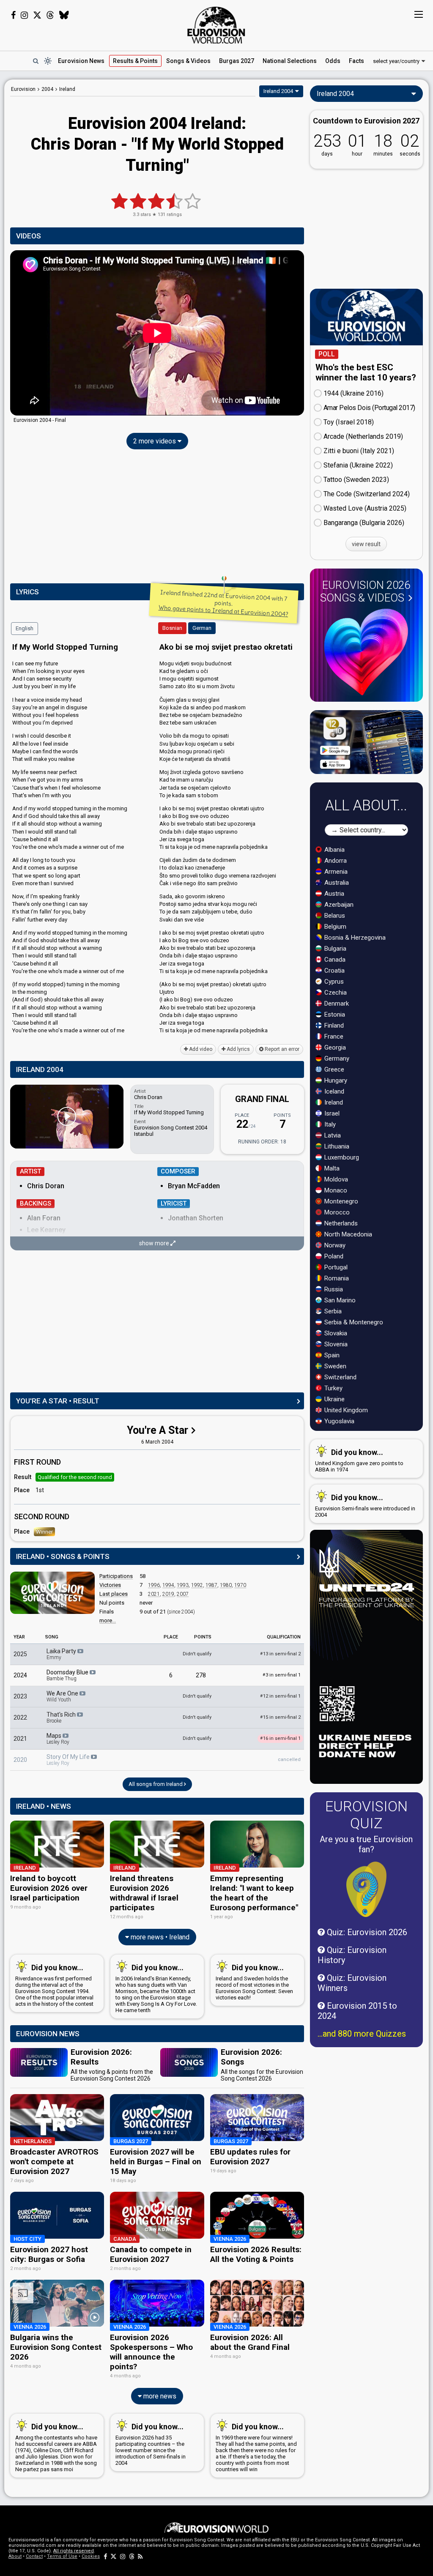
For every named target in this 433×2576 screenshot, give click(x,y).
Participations (116, 1576)
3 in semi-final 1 (282, 1675)
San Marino (339, 1300)
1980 (226, 1585)
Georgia (334, 1047)
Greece (333, 1069)
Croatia (334, 971)
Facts (356, 61)
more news (159, 2396)
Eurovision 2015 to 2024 (357, 2011)
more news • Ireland (159, 1937)
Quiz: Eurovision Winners (352, 1983)
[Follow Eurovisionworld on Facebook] (13, 15)
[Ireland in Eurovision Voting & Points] (52, 1593)
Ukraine (334, 1399)
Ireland (333, 1102)
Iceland (333, 1091)
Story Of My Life (69, 1760)
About (15, 2556)
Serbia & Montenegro (353, 1322)
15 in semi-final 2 (280, 1717)
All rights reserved (74, 2551)
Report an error (281, 1049)
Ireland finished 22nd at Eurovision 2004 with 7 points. (223, 603)
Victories (110, 1585)
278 (201, 1675)
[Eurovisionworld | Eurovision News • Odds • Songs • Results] (216, 25)
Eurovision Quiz (366, 1815)
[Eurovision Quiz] (366, 1889)
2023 (20, 1696)
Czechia (335, 993)
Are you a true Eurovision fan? (366, 1844)
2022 (20, 1717)
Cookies (91, 2556)
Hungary (335, 1080)
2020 (20, 1760)
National (290, 61)
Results (135, 61)
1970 (240, 1585)
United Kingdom (345, 1410)
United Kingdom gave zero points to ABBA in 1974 (359, 1460)
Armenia (335, 872)
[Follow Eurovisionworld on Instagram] (24, 15)
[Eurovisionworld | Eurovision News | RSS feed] (140, 2556)
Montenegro (340, 1201)
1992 (197, 1585)
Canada (334, 960)
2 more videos (155, 441)
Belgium (334, 927)
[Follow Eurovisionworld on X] (37, 15)
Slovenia (335, 1344)
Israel (331, 1113)
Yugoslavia (338, 1421)
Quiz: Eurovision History (352, 1955)
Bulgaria (334, 949)
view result (366, 544)
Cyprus (333, 982)
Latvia (332, 1135)
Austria (333, 894)
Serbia (332, 1311)
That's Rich (62, 1717)
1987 (211, 1585)
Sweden (334, 1366)
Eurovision (23, 89)
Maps (58, 1739)
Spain (331, 1355)
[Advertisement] (157, 518)
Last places (114, 1594)
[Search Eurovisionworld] (36, 61)
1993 (183, 1585)
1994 (168, 1585)
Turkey (333, 1388)
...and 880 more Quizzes (362, 2034)
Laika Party (62, 1654)
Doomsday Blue (68, 1675)
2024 (20, 1675)
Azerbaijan (338, 905)
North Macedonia (347, 1234)
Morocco (336, 1212)
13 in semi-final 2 (280, 1654)
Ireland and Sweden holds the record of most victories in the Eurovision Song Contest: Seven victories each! (254, 1982)
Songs (188, 61)
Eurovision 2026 (365, 591)
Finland (333, 1025)
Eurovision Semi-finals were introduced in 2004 (365, 1505)
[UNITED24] (366, 1657)
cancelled (289, 1760)
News (81, 61)
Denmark (336, 1004)
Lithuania (336, 1146)
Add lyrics (238, 1049)
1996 (154, 1585)
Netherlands (340, 1223)
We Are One (63, 1696)
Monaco (335, 1190)
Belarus (334, 916)
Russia (333, 1289)
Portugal (335, 1267)
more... (108, 1620)
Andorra (335, 861)
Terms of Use (62, 2556)
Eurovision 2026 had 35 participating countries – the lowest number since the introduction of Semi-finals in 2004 (151, 2444)
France (333, 1036)
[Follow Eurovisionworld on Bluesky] (64, 15)
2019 (168, 1594)
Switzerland (340, 1377)
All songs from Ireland (156, 1784)
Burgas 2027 (237, 61)
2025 (20, 1654)
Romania (336, 1278)
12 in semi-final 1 (280, 1696)
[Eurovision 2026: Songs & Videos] (366, 652)
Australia (336, 883)
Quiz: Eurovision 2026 (366, 1932)
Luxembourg (341, 1157)
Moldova (335, 1179)
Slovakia (335, 1333)
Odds (333, 61)
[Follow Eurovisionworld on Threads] (50, 15)
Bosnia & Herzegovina (354, 938)
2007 (183, 1594)
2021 (154, 1594)
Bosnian (172, 628)
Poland (333, 1256)
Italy (329, 1124)
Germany (336, 1058)
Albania (334, 850)
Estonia (334, 1015)
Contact (34, 2556)
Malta (331, 1168)
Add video (200, 1049)
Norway (334, 1245)
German (202, 628)
